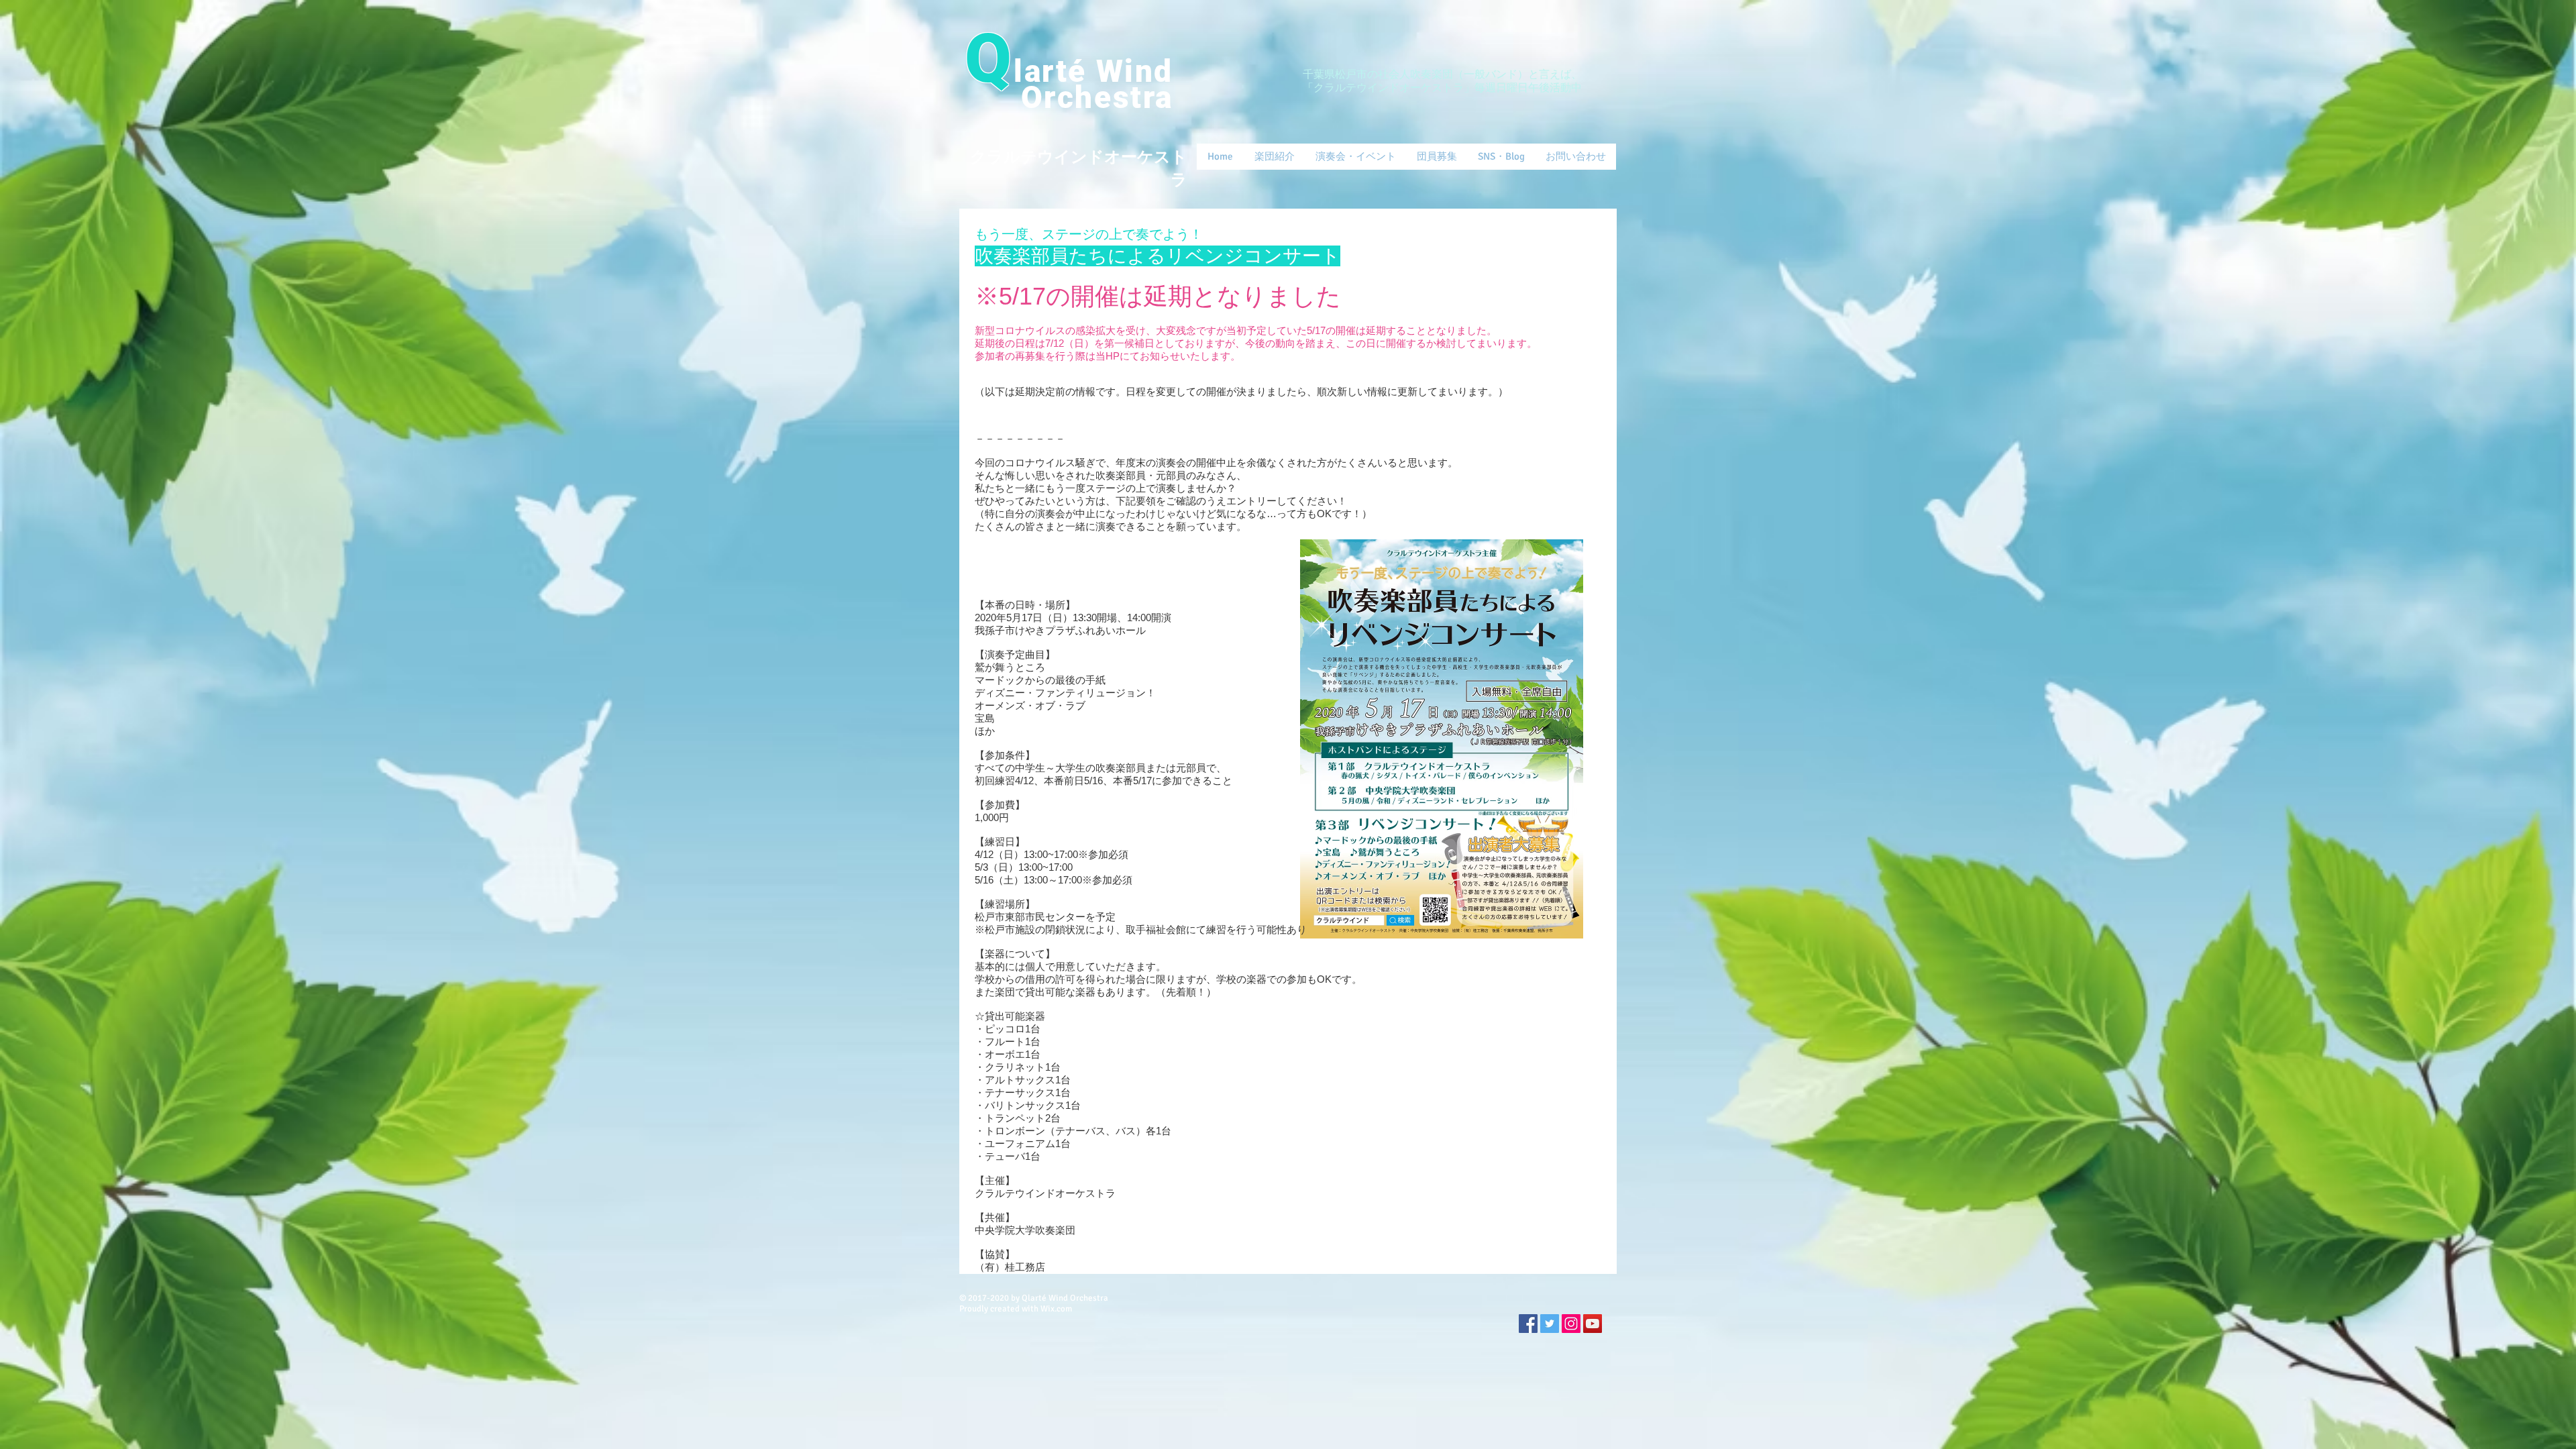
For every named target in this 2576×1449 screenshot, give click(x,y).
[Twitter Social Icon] (1550, 1324)
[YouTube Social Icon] (1593, 1324)
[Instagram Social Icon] (1571, 1324)
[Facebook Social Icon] (1528, 1324)
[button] (1274, 157)
